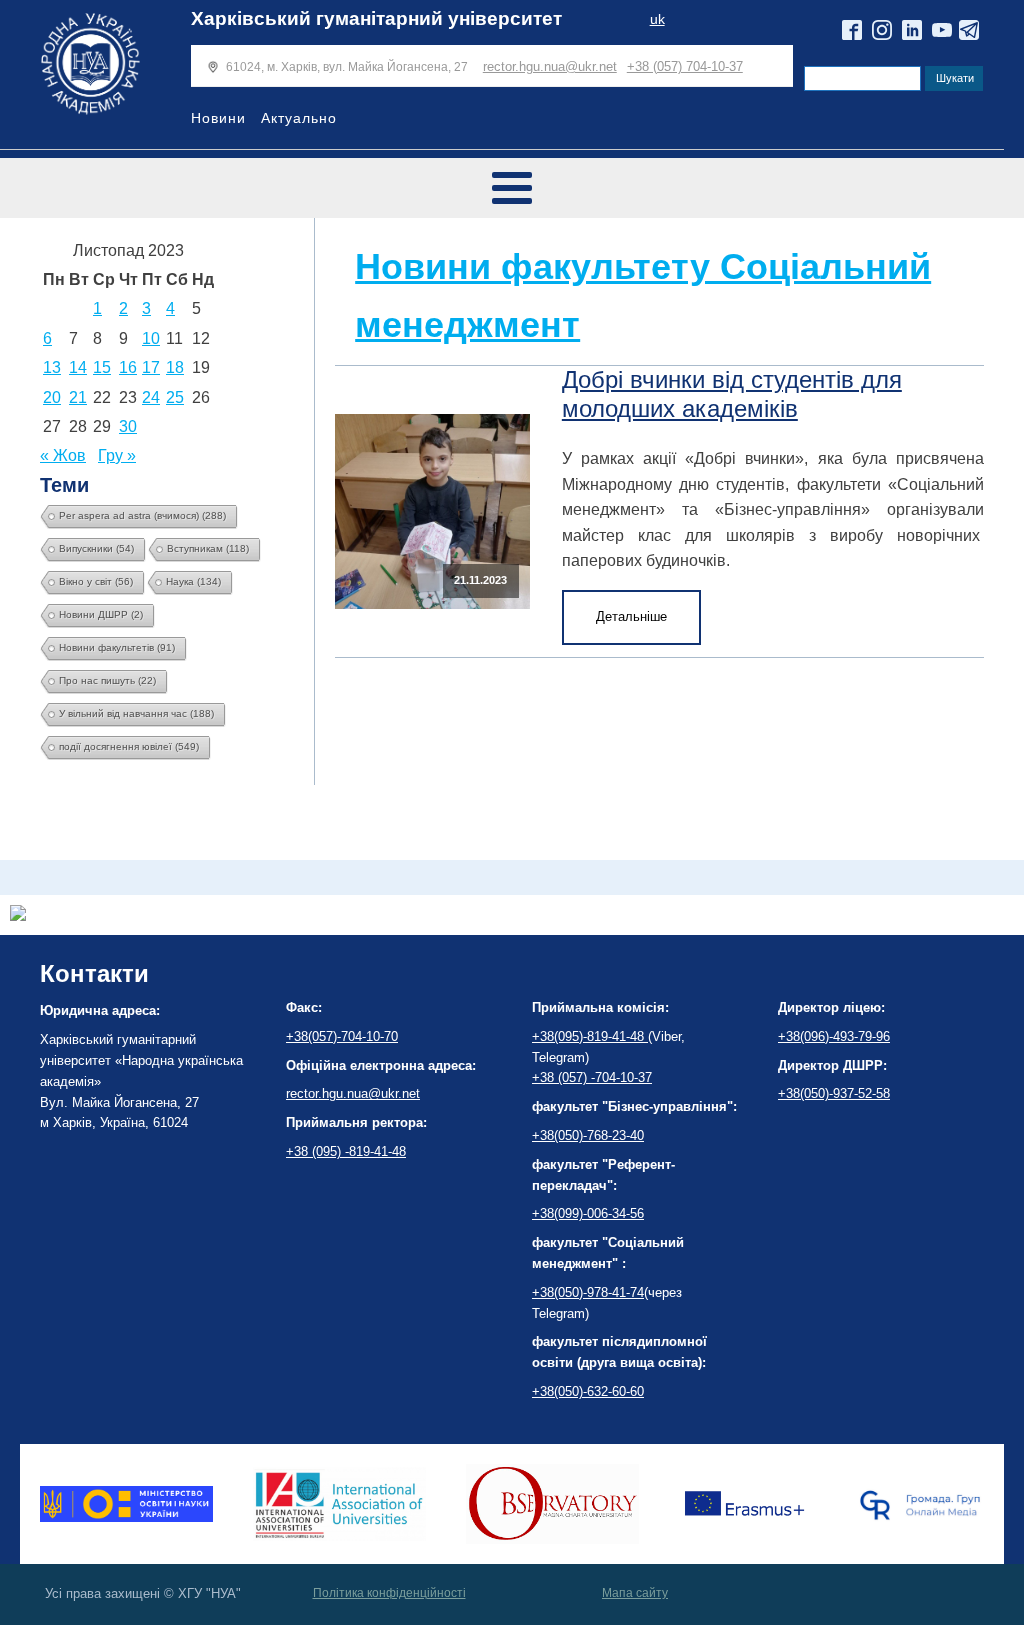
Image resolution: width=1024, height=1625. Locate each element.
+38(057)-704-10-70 (342, 1036)
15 (102, 367)
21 (78, 397)
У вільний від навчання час (136, 713)
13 (52, 367)
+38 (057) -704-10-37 (592, 1077)
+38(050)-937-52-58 (834, 1093)
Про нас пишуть (107, 680)
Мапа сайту (635, 1593)
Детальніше (631, 616)
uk (657, 19)
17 (151, 367)
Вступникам (208, 548)
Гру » (117, 455)
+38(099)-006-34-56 (588, 1213)
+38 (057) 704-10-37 (685, 66)
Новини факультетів (117, 647)
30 (128, 426)
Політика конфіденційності (389, 1593)
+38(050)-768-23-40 (588, 1135)
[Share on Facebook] (18, 915)
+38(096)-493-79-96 (834, 1036)
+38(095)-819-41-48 (590, 1036)
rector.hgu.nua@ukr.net (550, 66)
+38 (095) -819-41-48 (346, 1151)
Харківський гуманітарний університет (376, 18)
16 (128, 367)
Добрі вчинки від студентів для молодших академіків (732, 394)
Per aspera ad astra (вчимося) (142, 515)
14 (78, 367)
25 (175, 397)
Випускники (96, 548)
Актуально (299, 118)
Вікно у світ (96, 581)
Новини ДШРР (101, 614)
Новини (218, 118)
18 (175, 367)
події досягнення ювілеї (129, 746)
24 (151, 397)
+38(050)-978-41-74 (588, 1292)
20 (52, 397)
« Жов (63, 455)
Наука (193, 581)
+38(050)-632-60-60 (588, 1391)
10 (151, 338)
